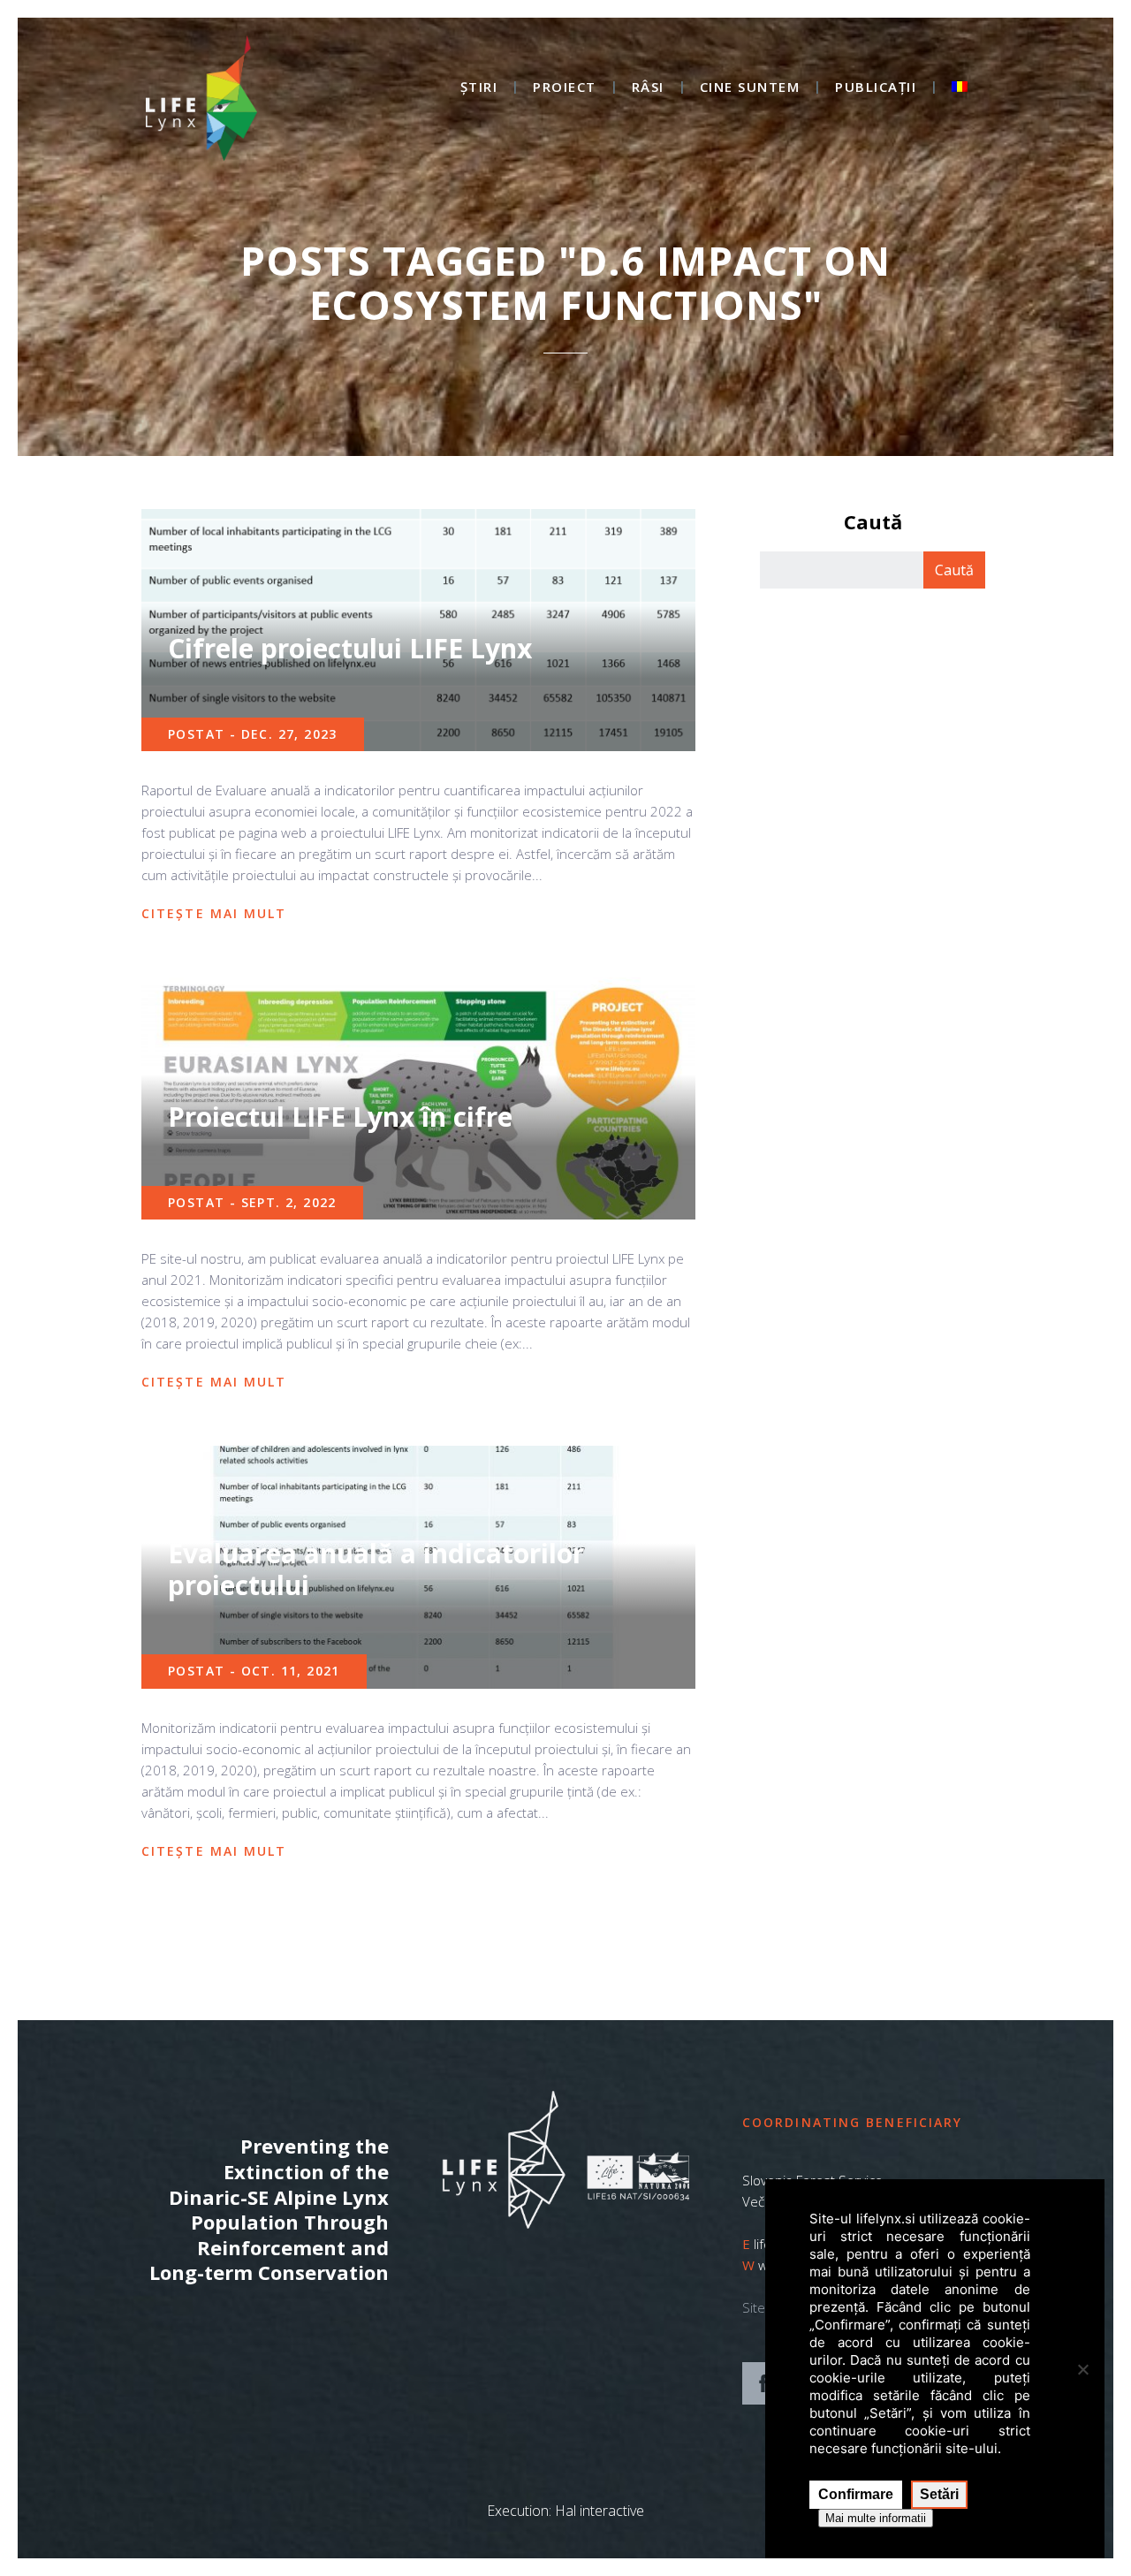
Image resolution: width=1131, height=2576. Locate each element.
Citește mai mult (214, 913)
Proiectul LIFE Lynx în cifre (340, 1117)
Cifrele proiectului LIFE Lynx (350, 648)
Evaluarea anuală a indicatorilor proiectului (376, 1569)
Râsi (648, 88)
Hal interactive (600, 2511)
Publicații (876, 88)
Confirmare (856, 2494)
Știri (479, 88)
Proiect (565, 88)
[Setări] (1082, 2369)
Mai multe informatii (876, 2518)
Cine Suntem (750, 88)
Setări (939, 2494)
